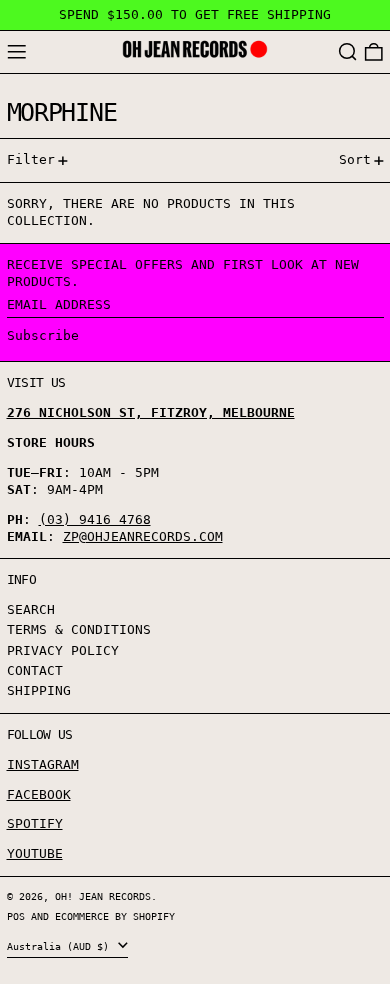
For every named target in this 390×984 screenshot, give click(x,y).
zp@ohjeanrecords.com (143, 536)
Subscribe (43, 335)
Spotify (35, 823)
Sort (355, 159)
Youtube (35, 853)
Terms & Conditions (79, 629)
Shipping (39, 690)
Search (31, 609)
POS (16, 916)
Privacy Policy (63, 650)
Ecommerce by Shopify (115, 916)
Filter (31, 159)
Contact (35, 670)
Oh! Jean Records (103, 896)
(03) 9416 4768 (95, 519)
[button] (348, 52)
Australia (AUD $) (61, 946)
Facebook (39, 794)
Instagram (43, 764)
